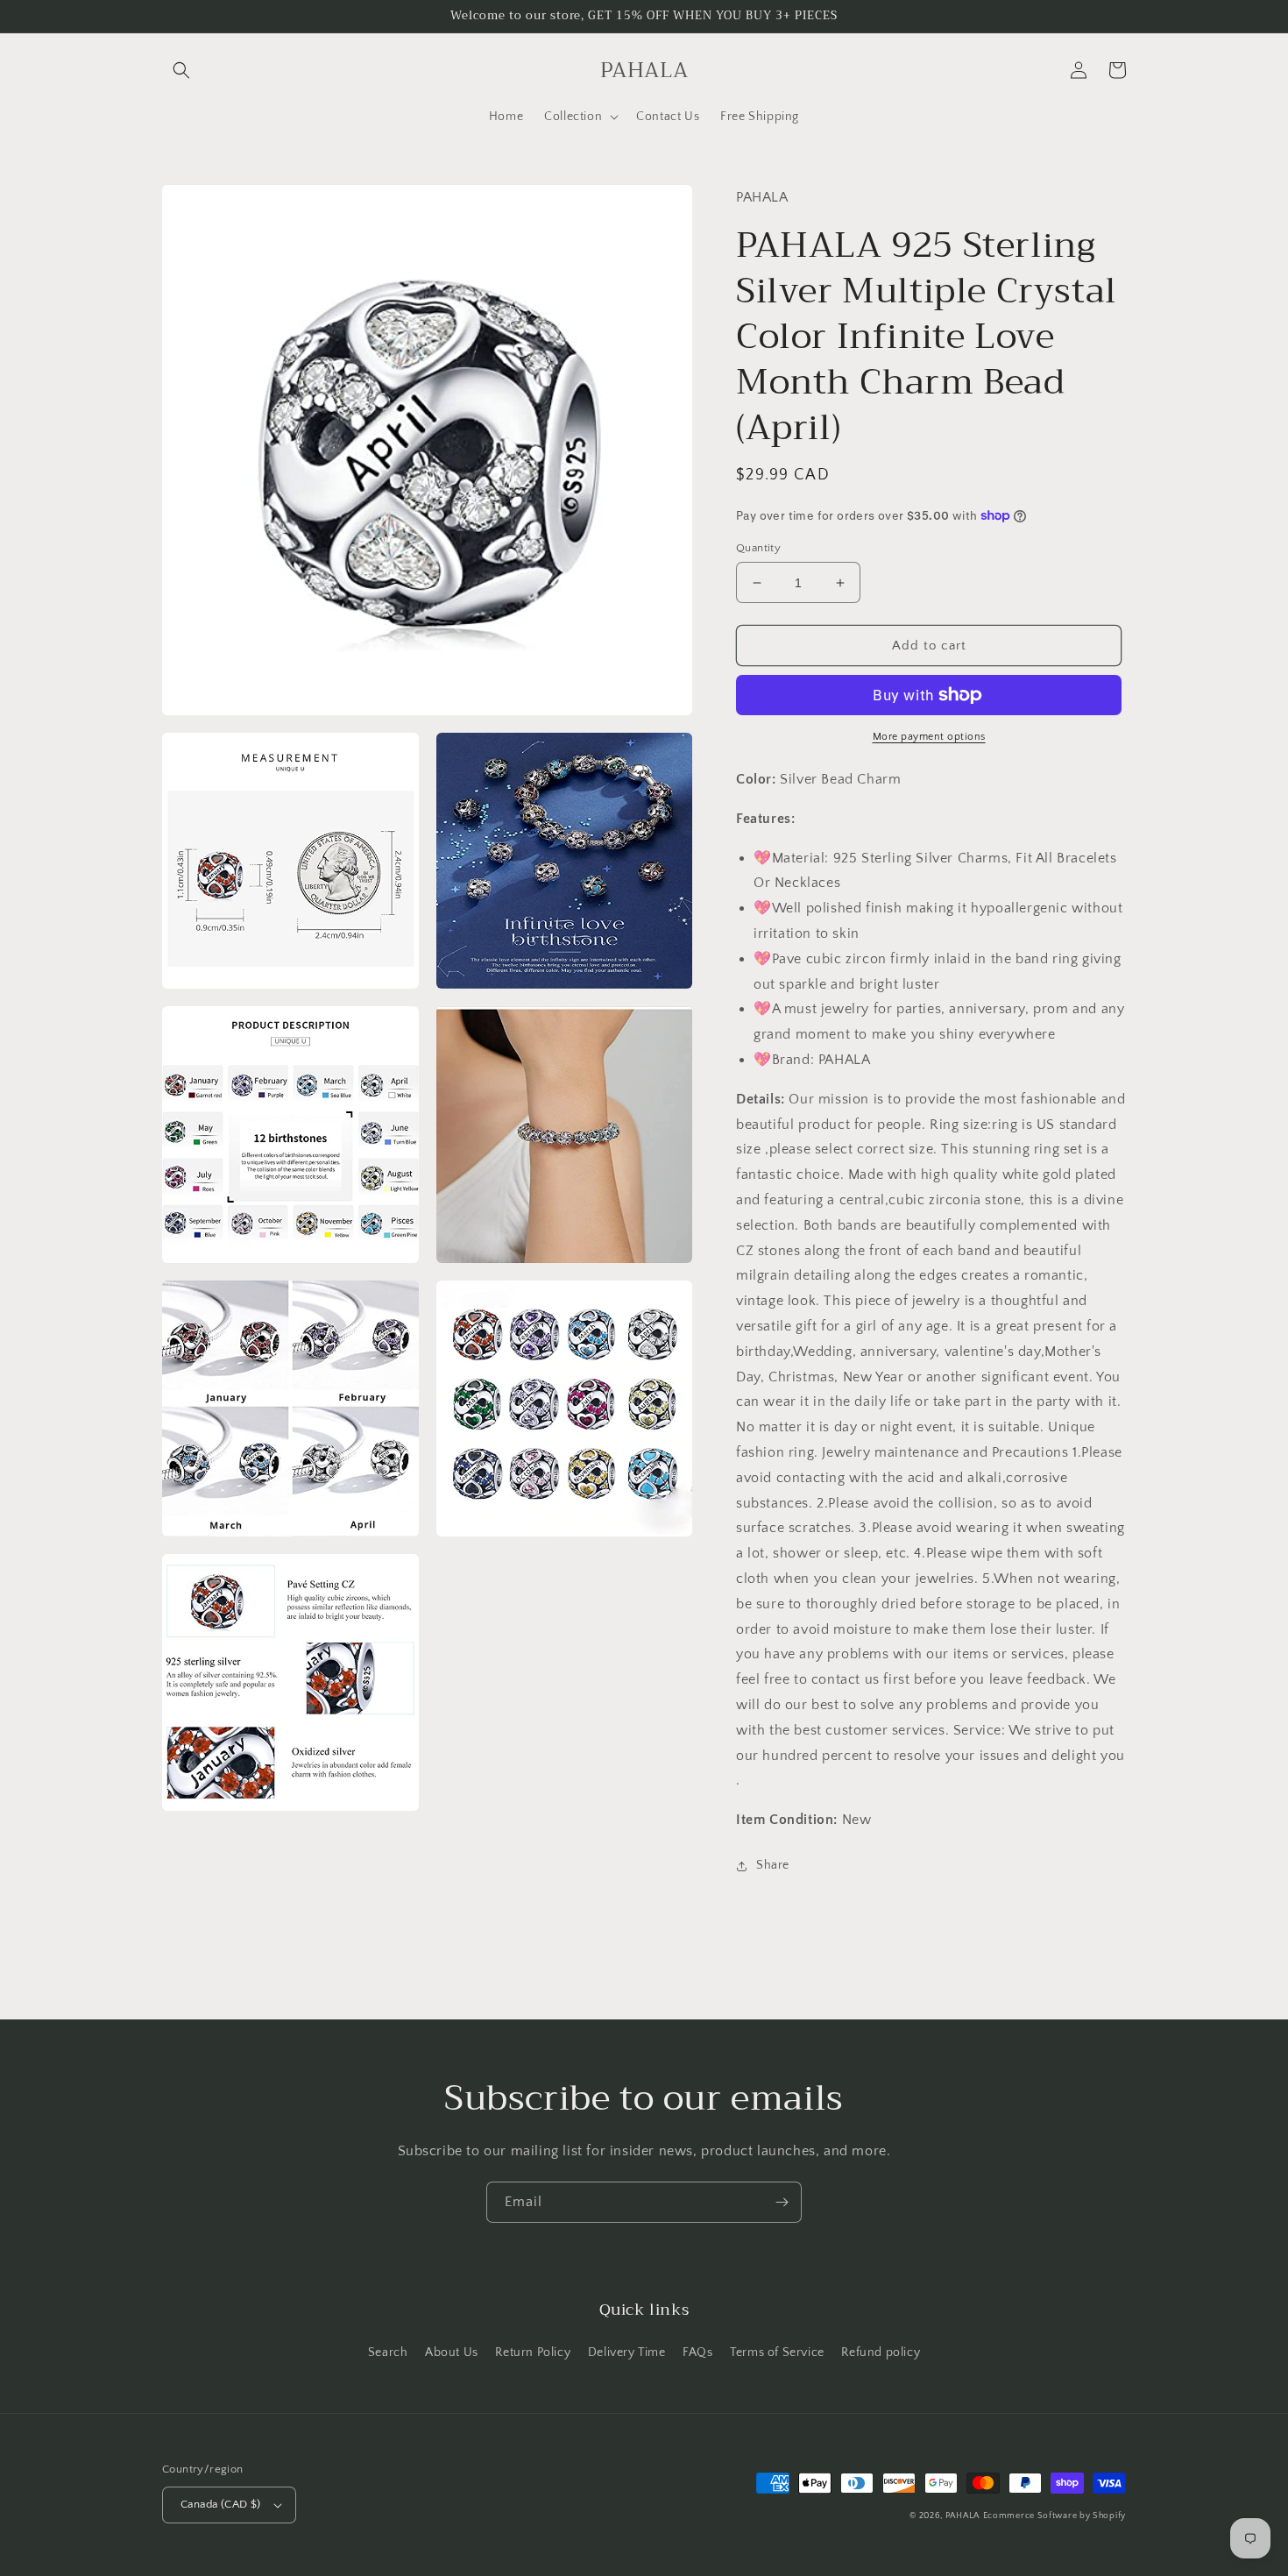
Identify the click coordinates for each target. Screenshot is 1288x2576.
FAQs (697, 2352)
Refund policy (881, 2352)
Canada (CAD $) (221, 2504)
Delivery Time (627, 2352)
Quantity (758, 548)
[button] (181, 70)
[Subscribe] (782, 2202)
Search (388, 2352)
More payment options (929, 737)
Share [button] (773, 1865)
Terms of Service (777, 2352)
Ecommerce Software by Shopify (1054, 2516)
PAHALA (962, 2516)
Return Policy (533, 2352)
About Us (452, 2352)
